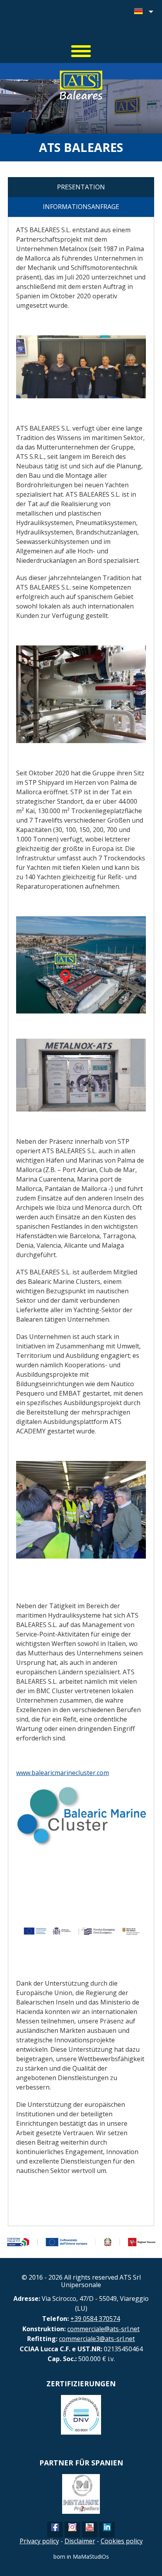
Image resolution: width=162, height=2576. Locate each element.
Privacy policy (39, 2541)
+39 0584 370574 (95, 2319)
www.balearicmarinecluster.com (63, 1773)
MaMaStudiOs (91, 2557)
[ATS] (81, 24)
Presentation (81, 187)
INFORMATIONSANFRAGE (81, 207)
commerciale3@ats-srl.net (97, 2339)
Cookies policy (122, 2541)
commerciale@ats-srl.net (103, 2329)
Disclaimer (80, 2541)
